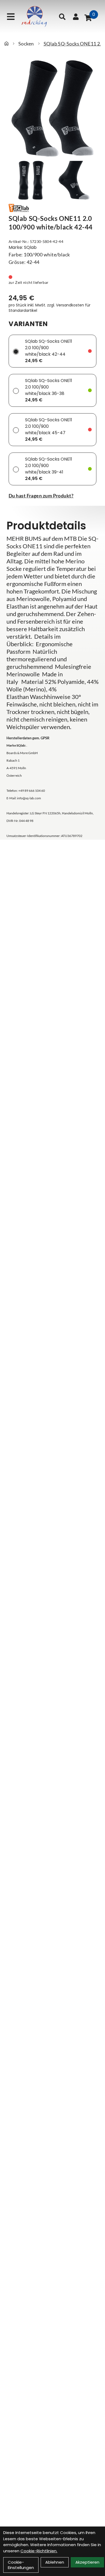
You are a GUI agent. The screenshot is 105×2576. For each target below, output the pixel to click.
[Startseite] (6, 44)
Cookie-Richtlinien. (39, 2551)
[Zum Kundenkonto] (76, 17)
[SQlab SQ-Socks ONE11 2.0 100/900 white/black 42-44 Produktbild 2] (74, 180)
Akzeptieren (87, 2562)
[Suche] (62, 17)
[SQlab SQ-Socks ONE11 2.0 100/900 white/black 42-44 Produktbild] (52, 108)
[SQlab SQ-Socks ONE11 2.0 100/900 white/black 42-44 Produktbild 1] (31, 180)
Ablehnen (55, 2562)
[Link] (11, 17)
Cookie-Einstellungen (21, 2565)
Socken (26, 44)
